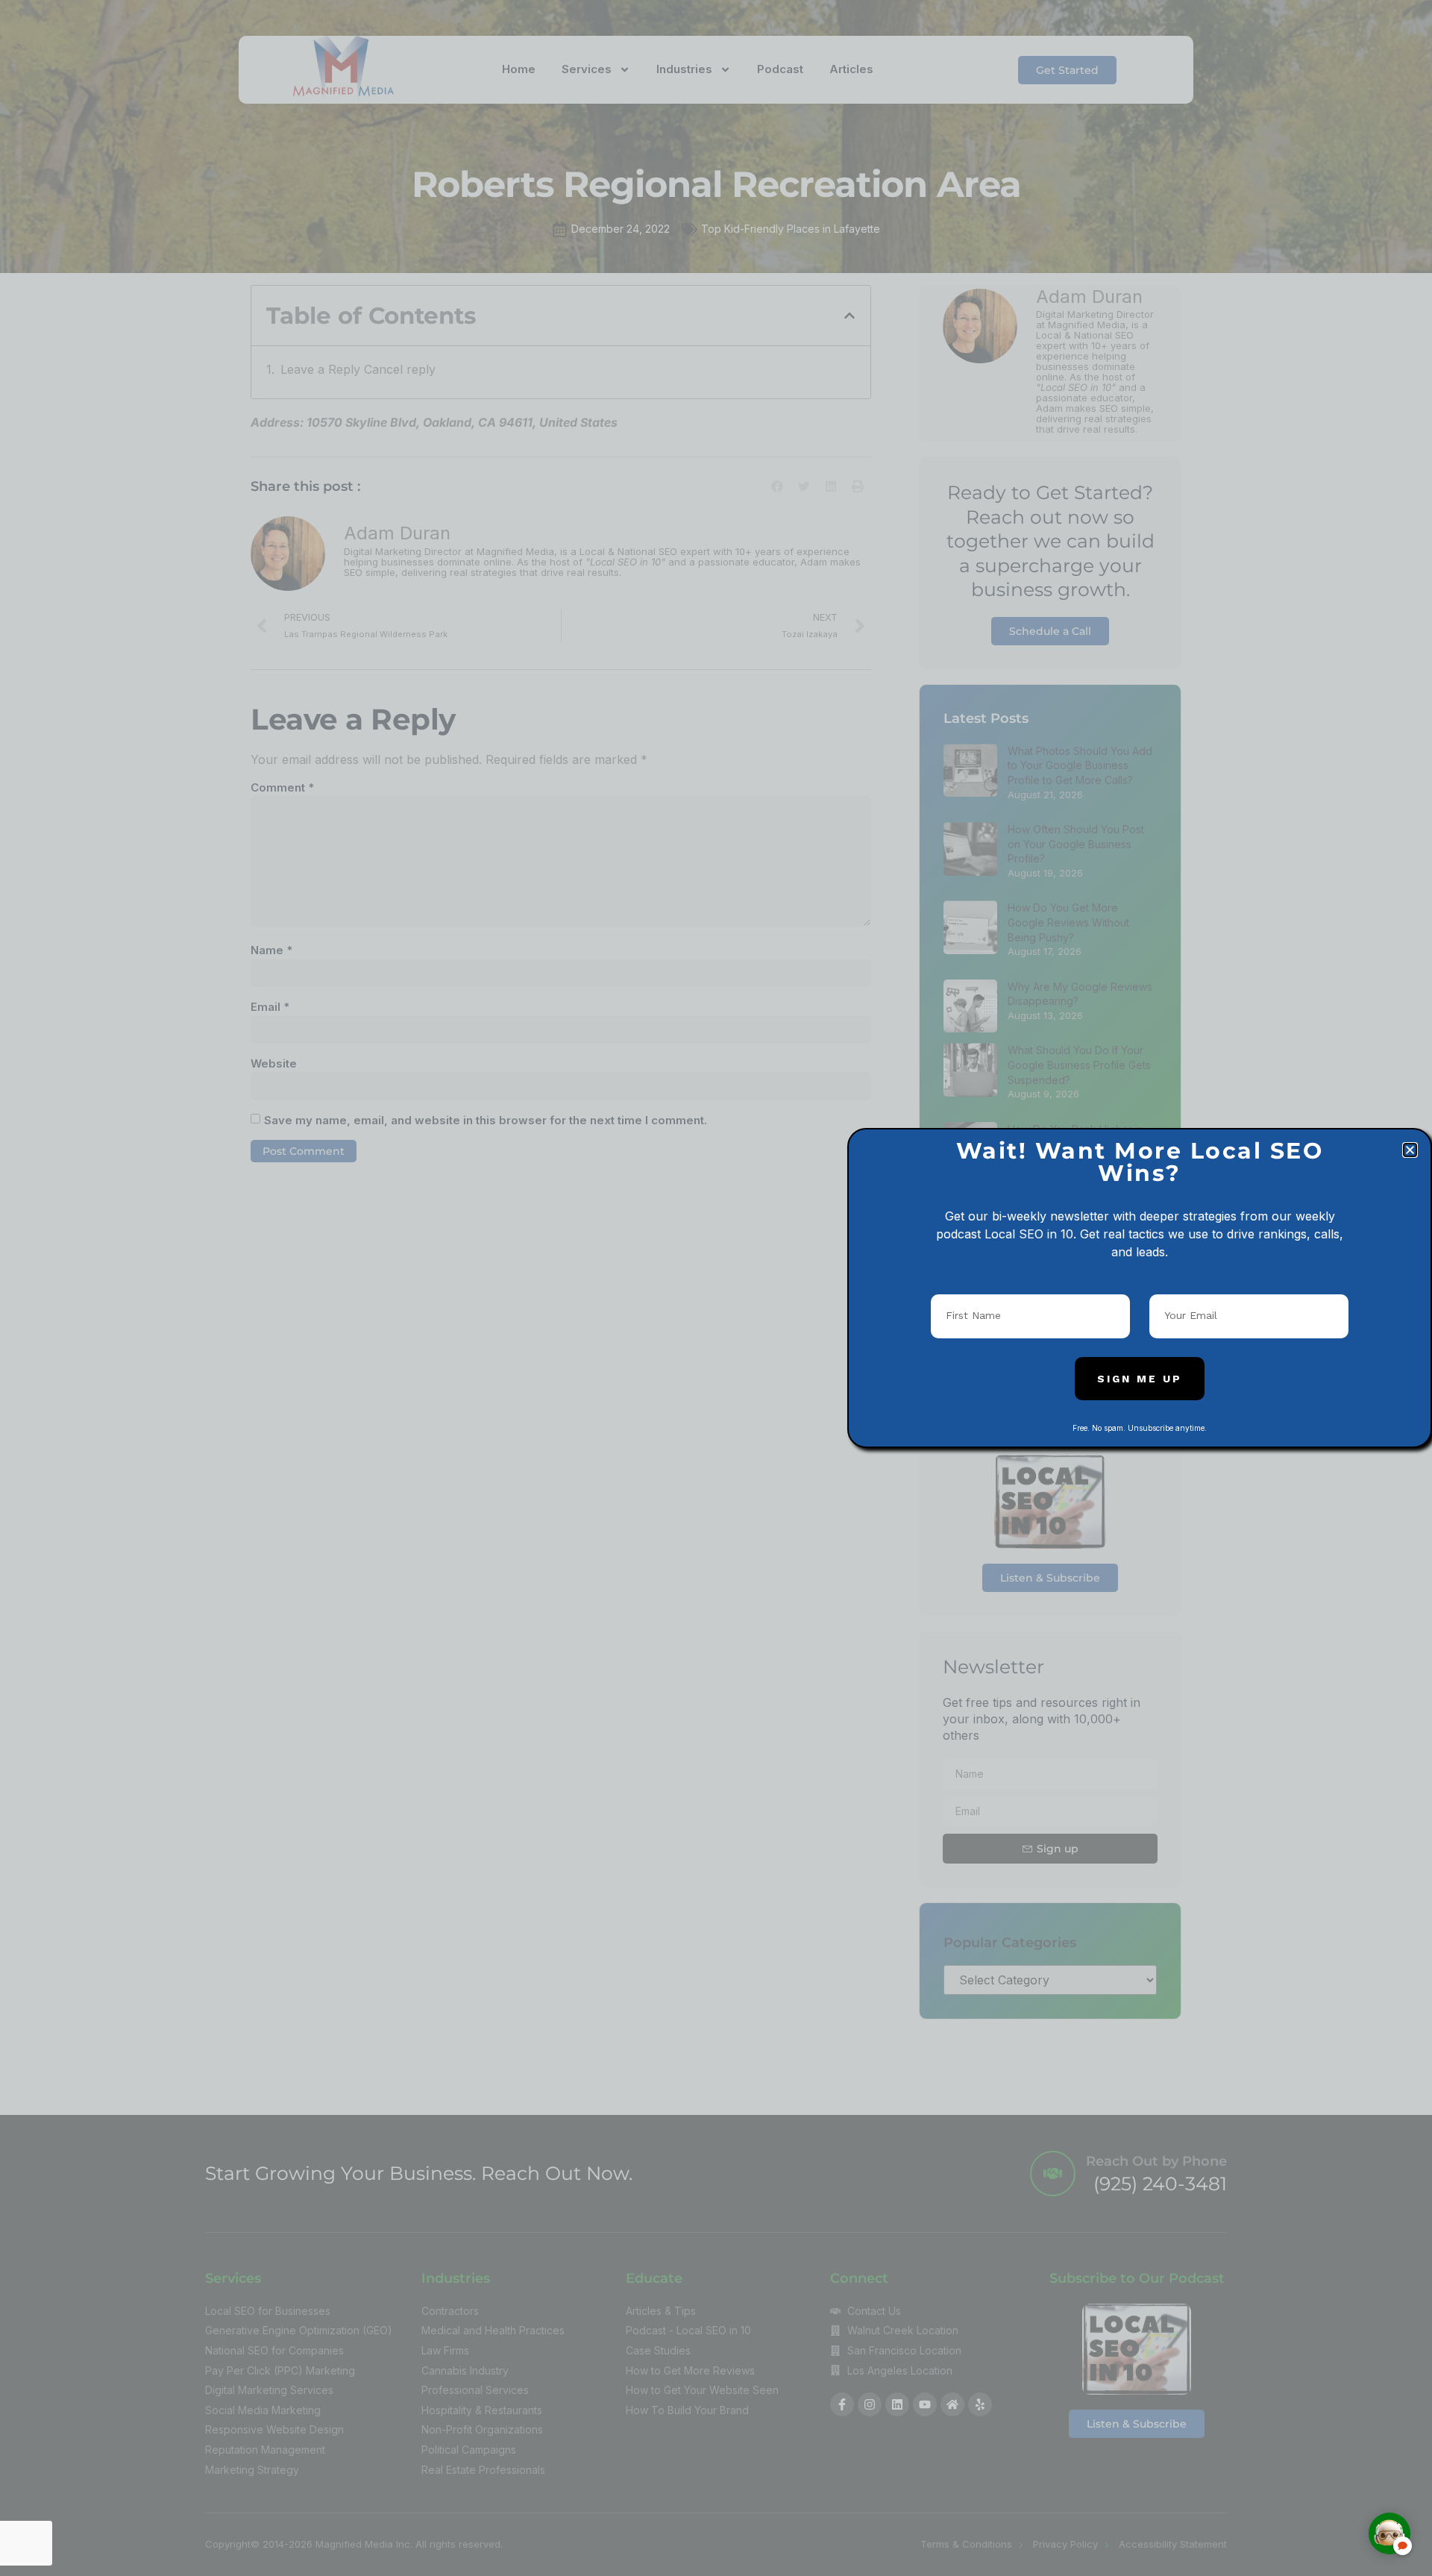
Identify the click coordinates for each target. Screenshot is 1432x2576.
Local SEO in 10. (1030, 1234)
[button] (1410, 1150)
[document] (716, 1288)
